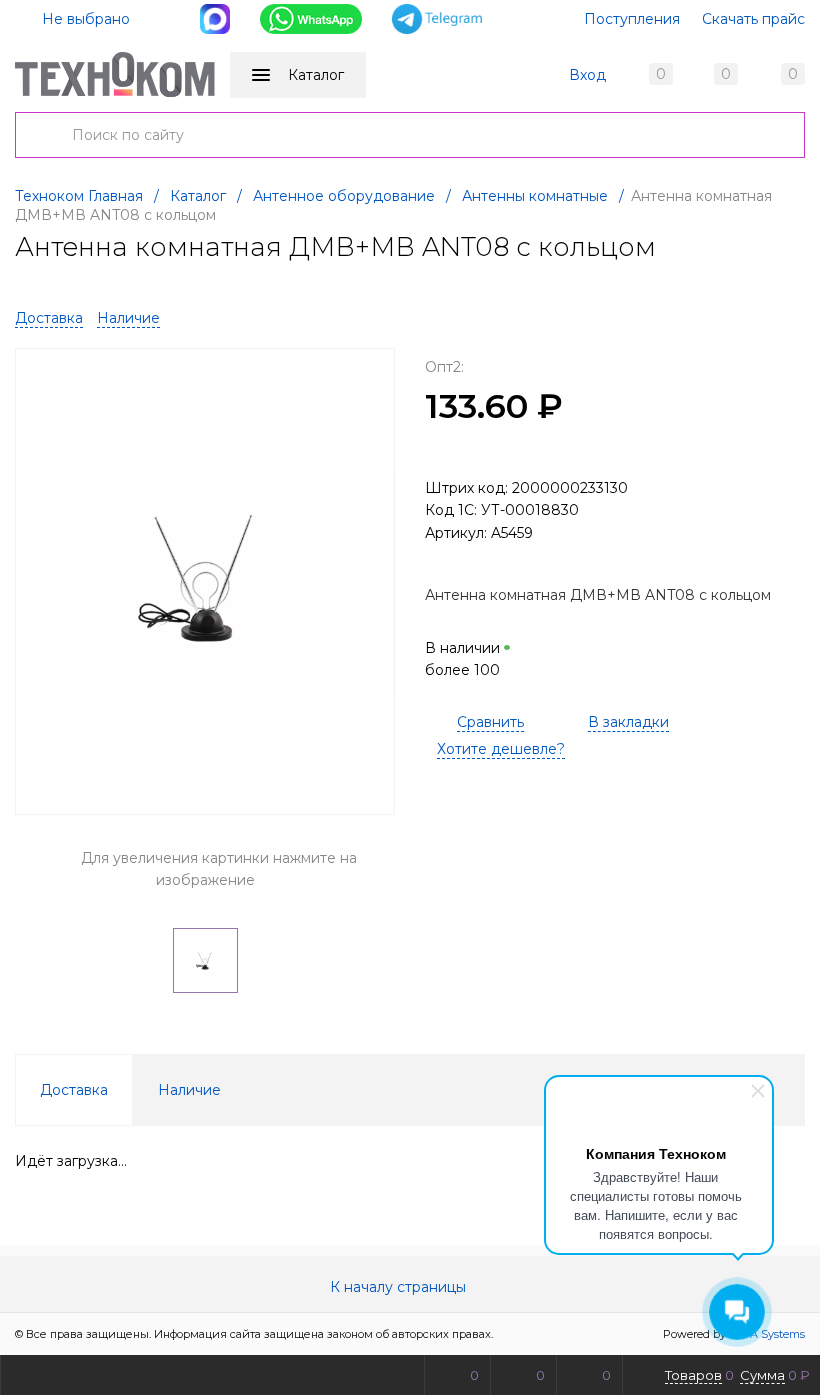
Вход (587, 75)
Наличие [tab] (189, 1090)
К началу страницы (400, 1287)
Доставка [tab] (74, 1090)
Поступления (632, 19)
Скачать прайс (753, 19)
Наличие (128, 318)
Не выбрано (84, 19)
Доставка (49, 318)
